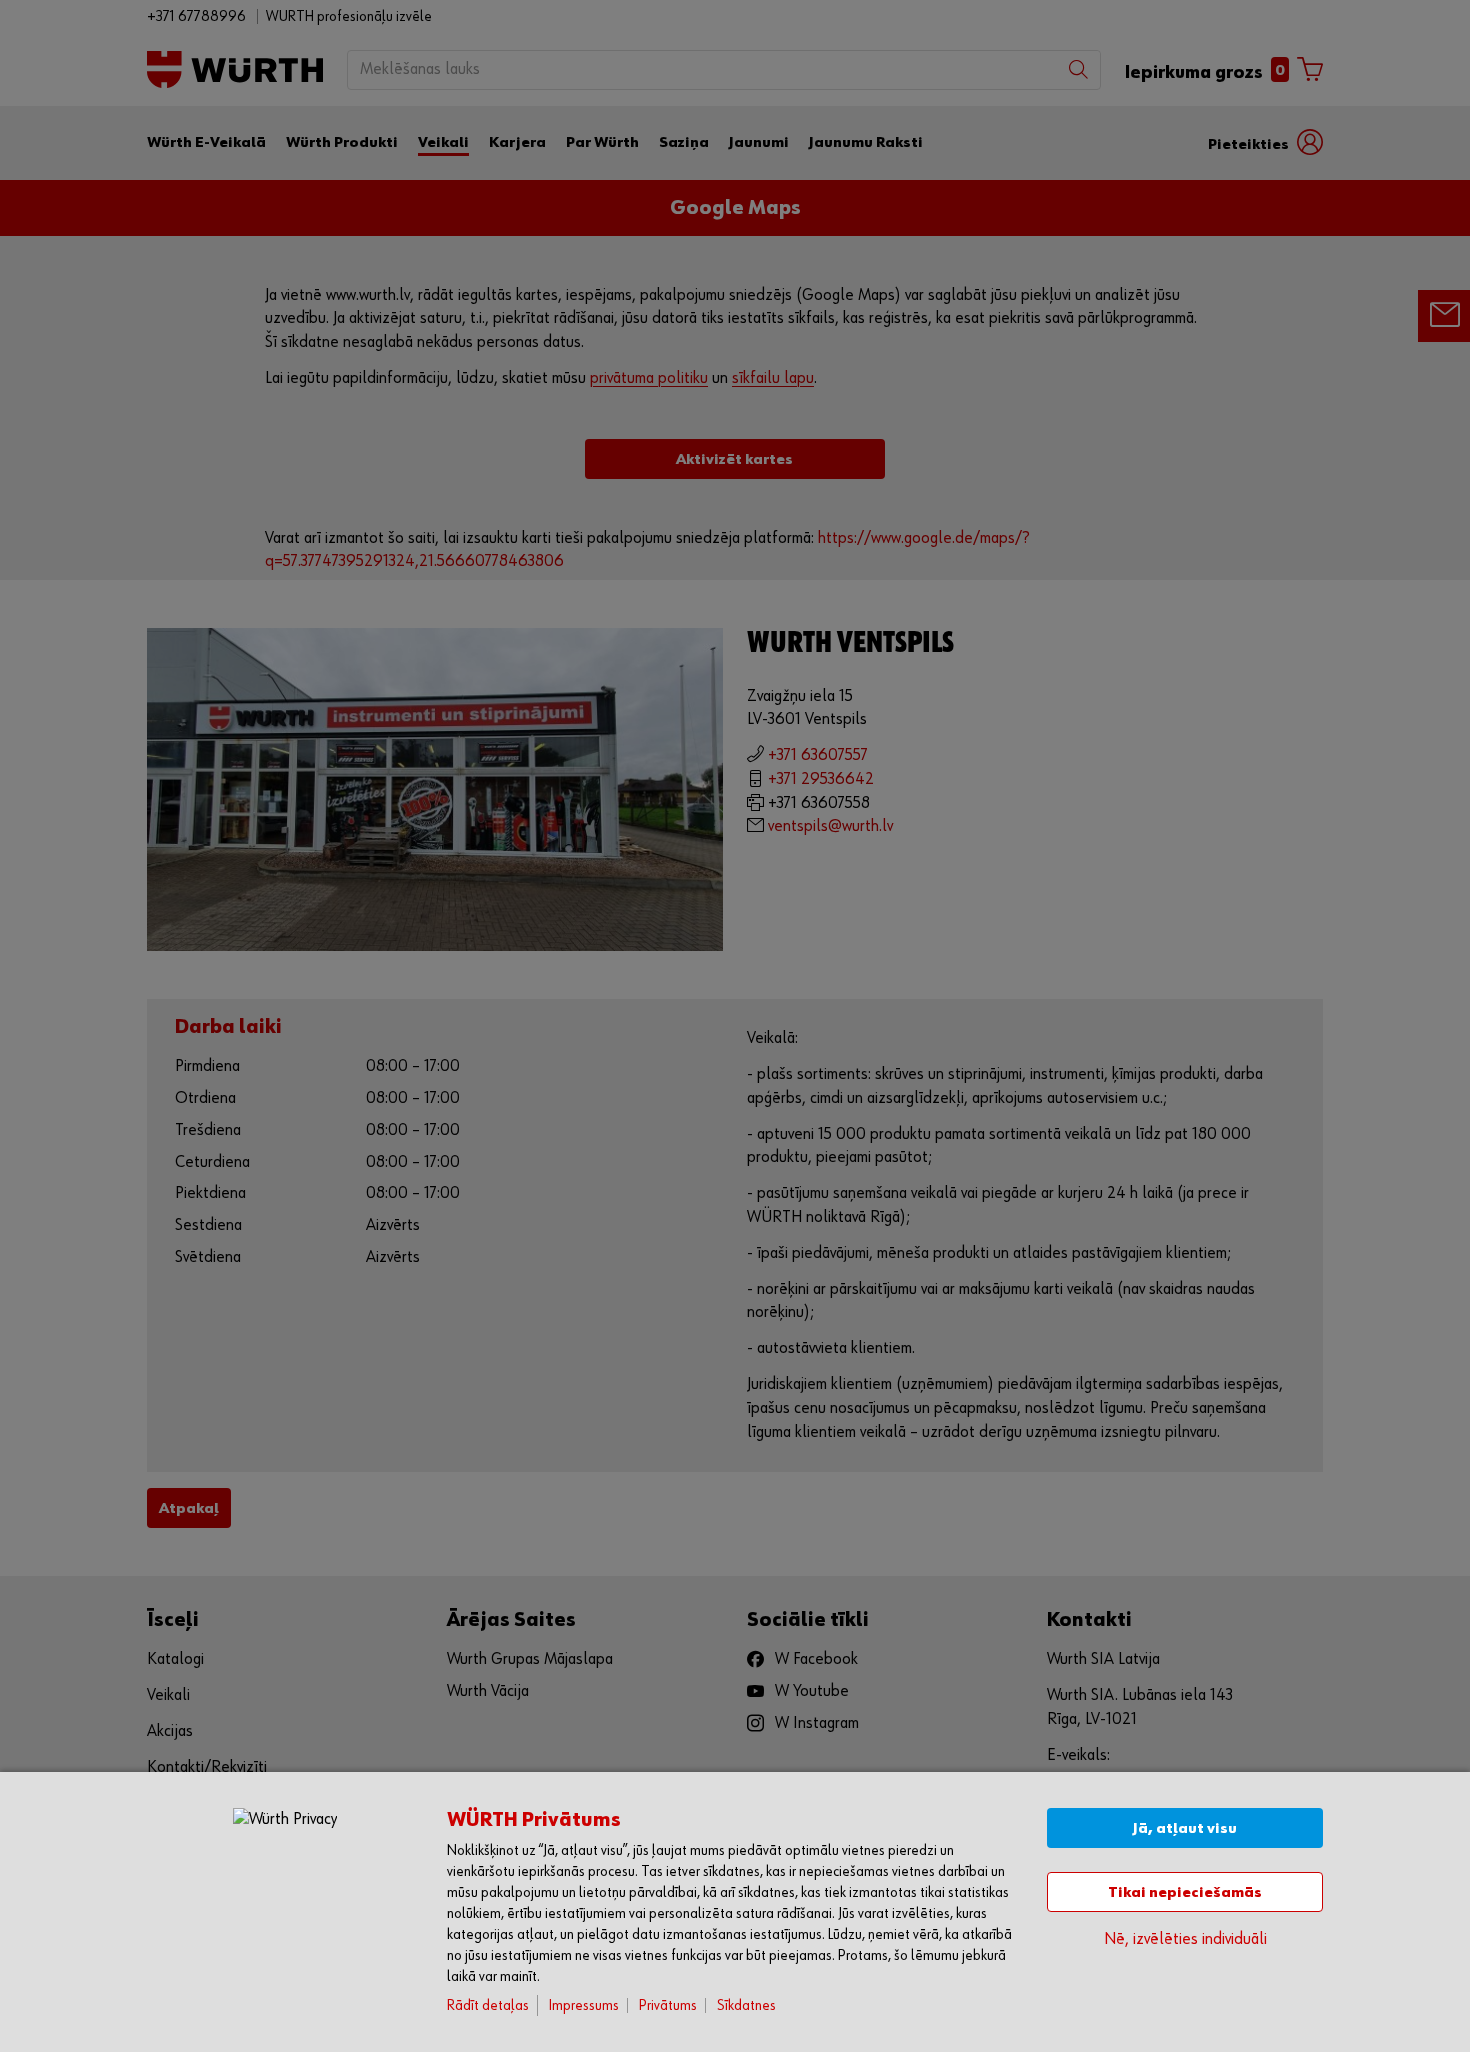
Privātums (668, 2005)
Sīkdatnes (746, 2005)
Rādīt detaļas (488, 2005)
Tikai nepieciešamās (1185, 1892)
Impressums (584, 2005)
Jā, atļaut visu (1185, 1828)
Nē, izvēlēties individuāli (1185, 1939)
